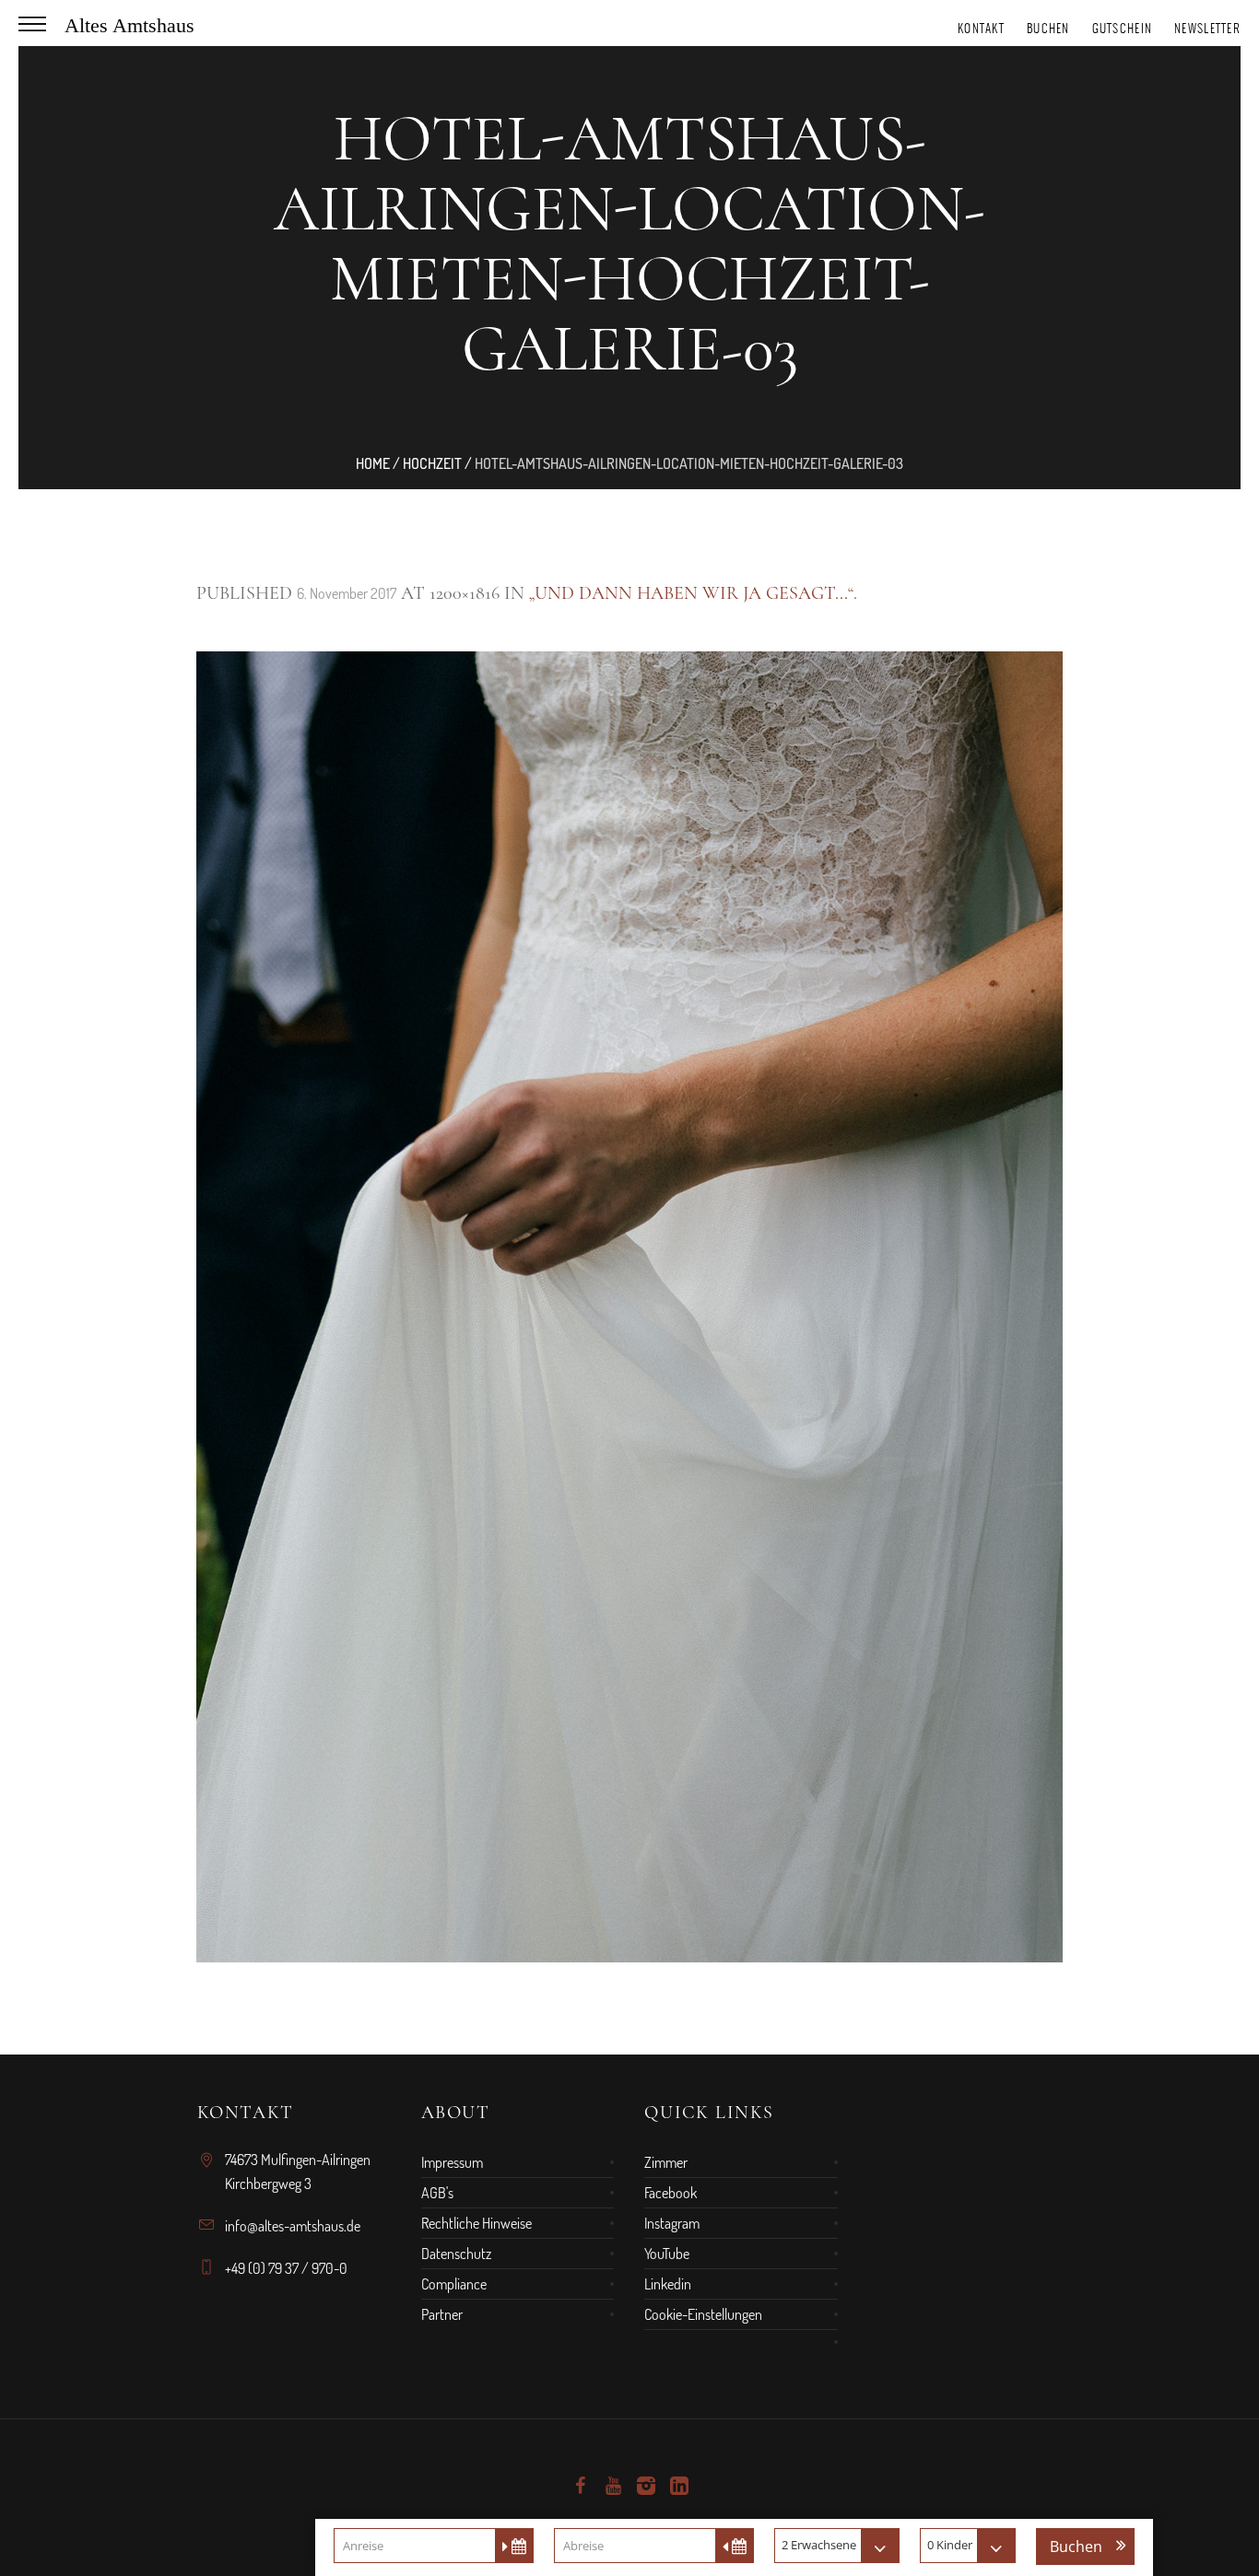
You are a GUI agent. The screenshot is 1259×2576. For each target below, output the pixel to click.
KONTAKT (981, 28)
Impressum (452, 2162)
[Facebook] (580, 2486)
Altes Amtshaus (129, 25)
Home (373, 463)
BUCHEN (1048, 28)
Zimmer (666, 2162)
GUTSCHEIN (1123, 28)
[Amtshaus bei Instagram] (646, 2486)
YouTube (667, 2254)
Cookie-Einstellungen (703, 2314)
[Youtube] (613, 2486)
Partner (442, 2314)
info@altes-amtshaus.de (293, 2226)
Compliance (454, 2284)
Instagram (672, 2223)
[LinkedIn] (679, 2486)
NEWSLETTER (1207, 28)
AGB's (437, 2193)
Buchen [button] (1076, 2547)
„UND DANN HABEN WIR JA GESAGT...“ (691, 593)
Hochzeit (432, 463)
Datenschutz (456, 2254)
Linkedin (668, 2284)
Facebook (671, 2193)
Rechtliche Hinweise (477, 2223)
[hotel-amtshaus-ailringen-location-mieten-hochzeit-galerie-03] (629, 1307)
